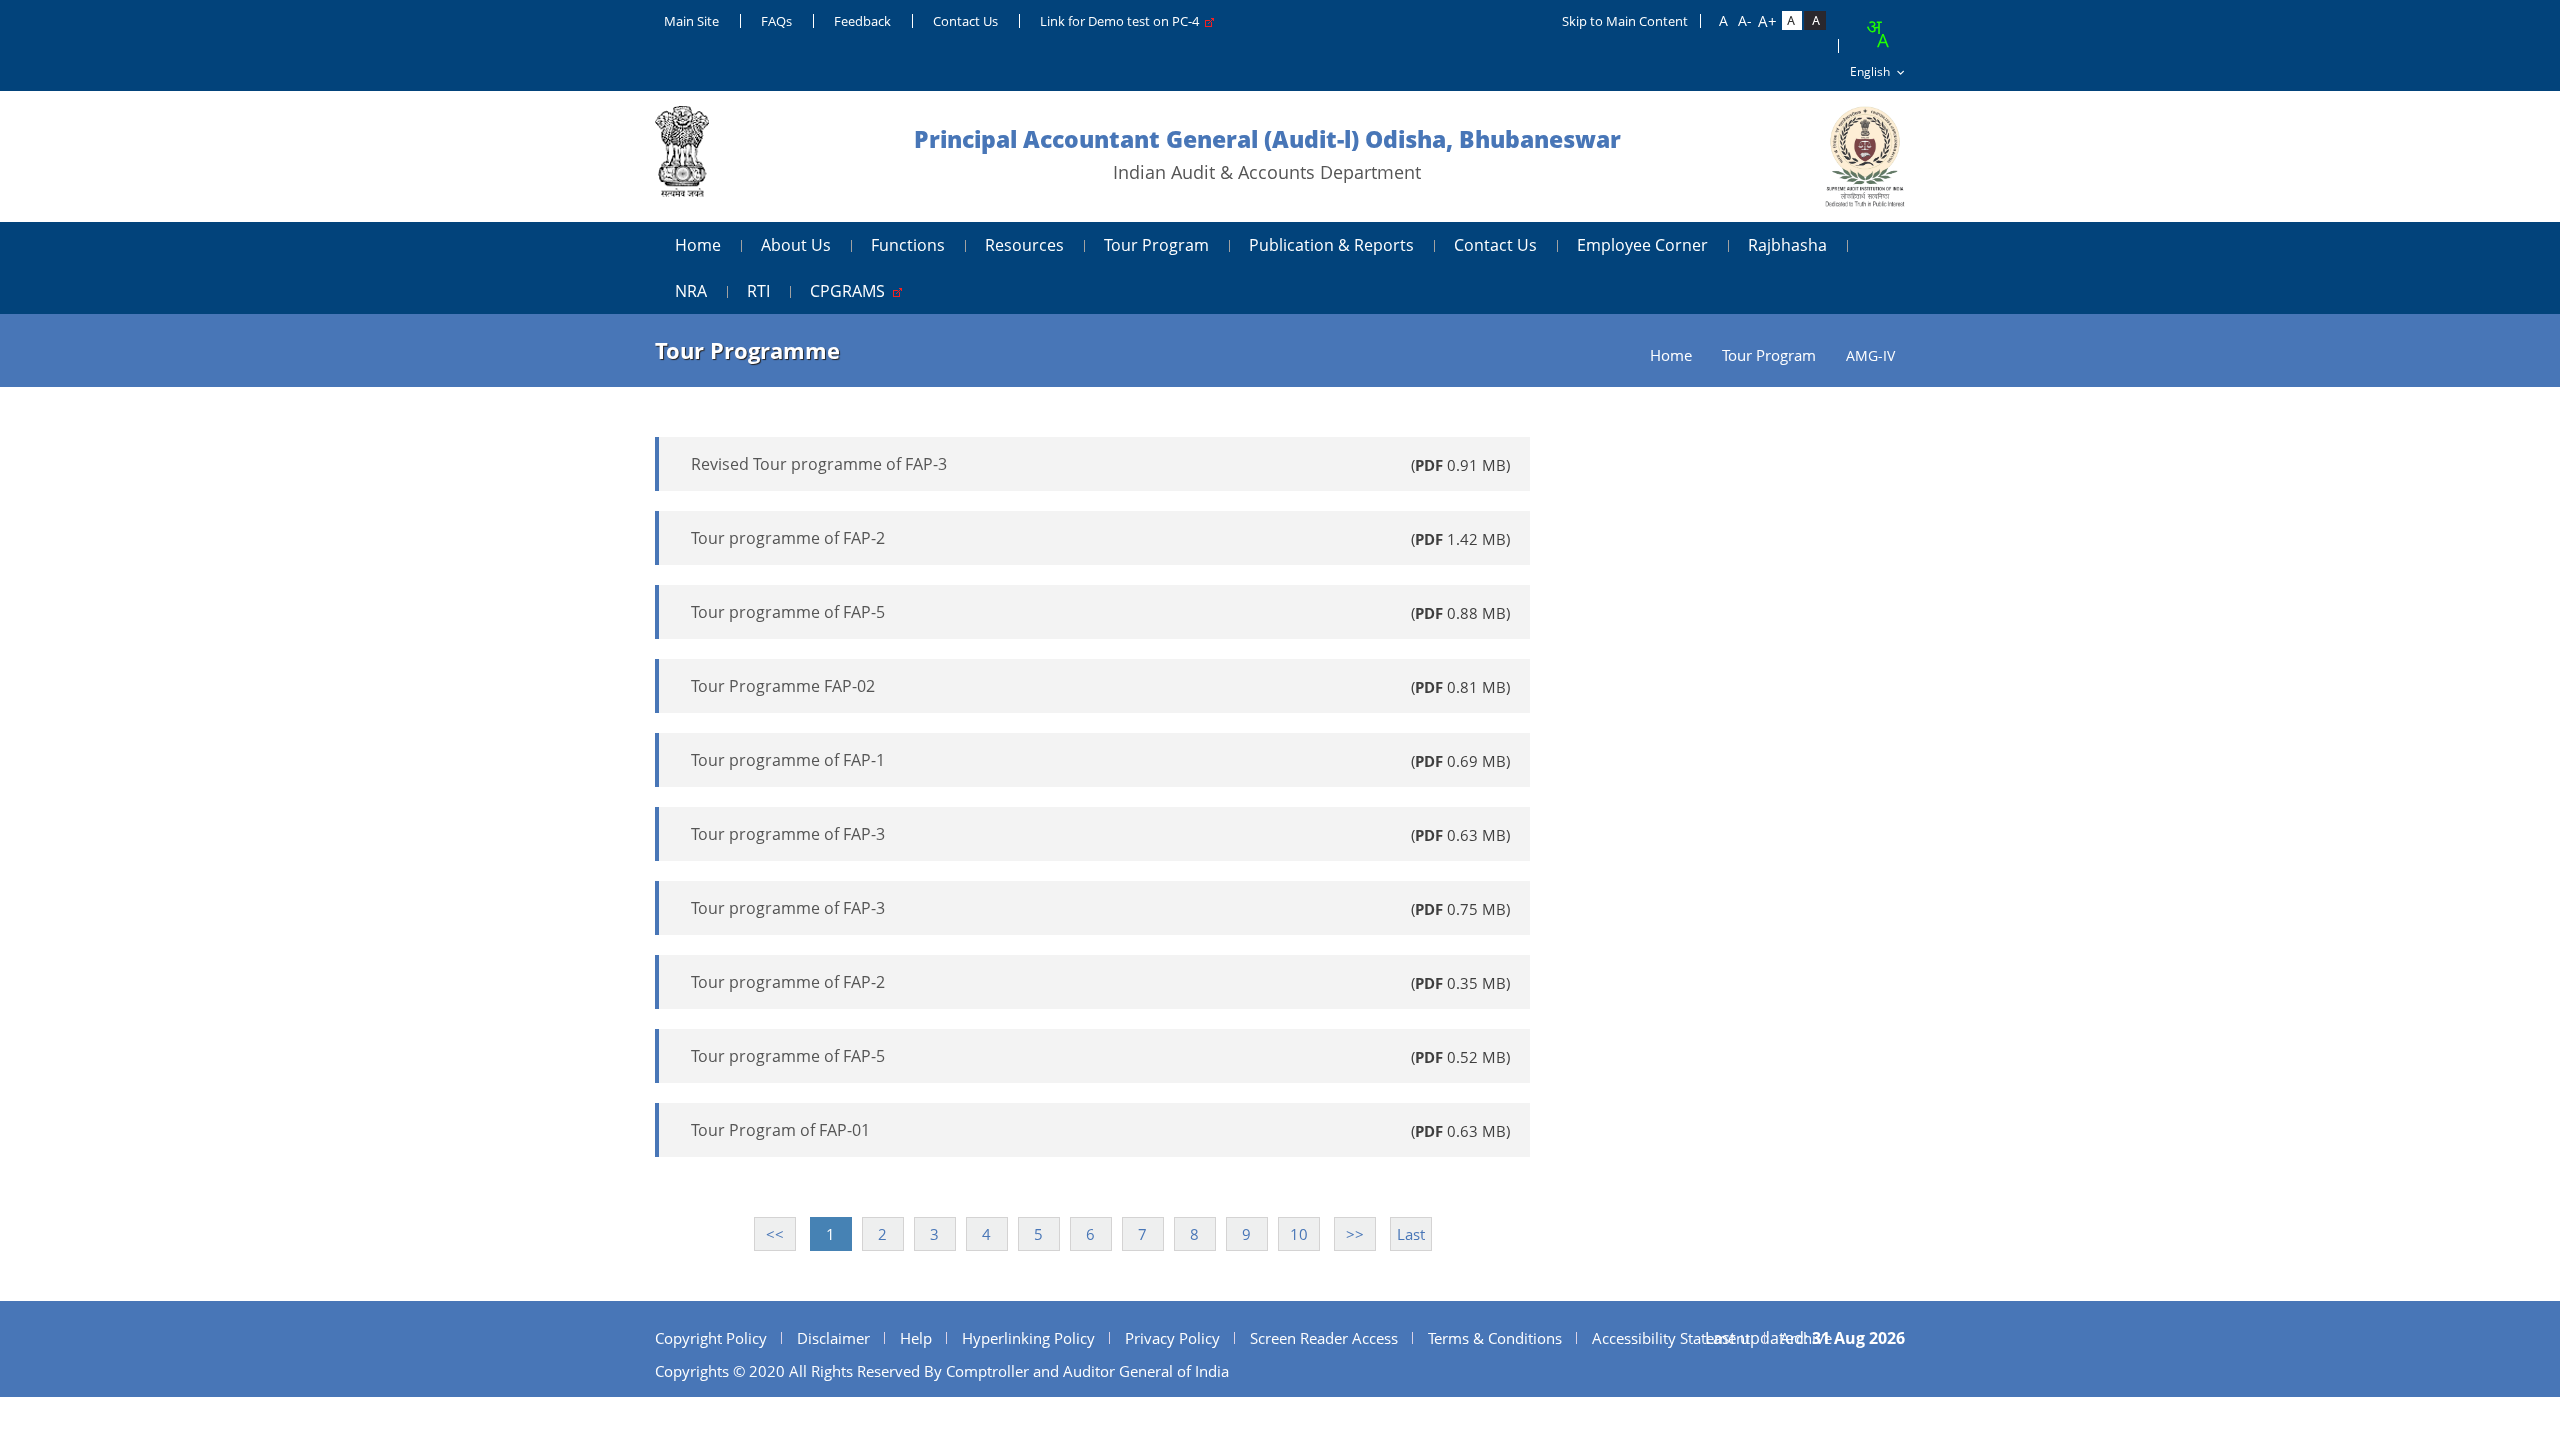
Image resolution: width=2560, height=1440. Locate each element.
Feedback (862, 21)
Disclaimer (833, 1338)
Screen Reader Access (1324, 1338)
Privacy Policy (1172, 1338)
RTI (758, 291)
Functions (908, 245)
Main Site (691, 21)
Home (698, 245)
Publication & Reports (1331, 245)
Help (916, 1338)
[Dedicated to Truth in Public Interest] (682, 156)
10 (1299, 1234)
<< (775, 1234)
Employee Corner (1642, 245)
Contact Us (965, 21)
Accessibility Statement (1671, 1338)
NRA (691, 291)
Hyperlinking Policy (1028, 1338)
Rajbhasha (1787, 245)
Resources (1024, 245)
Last (1411, 1234)
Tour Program (1156, 245)
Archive (1806, 1338)
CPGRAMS (851, 291)
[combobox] (1877, 34)
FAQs (776, 21)
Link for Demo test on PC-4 (1122, 21)
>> (1355, 1234)
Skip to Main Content (1625, 21)
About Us (796, 245)
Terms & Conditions (1495, 1338)
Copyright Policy (711, 1338)
